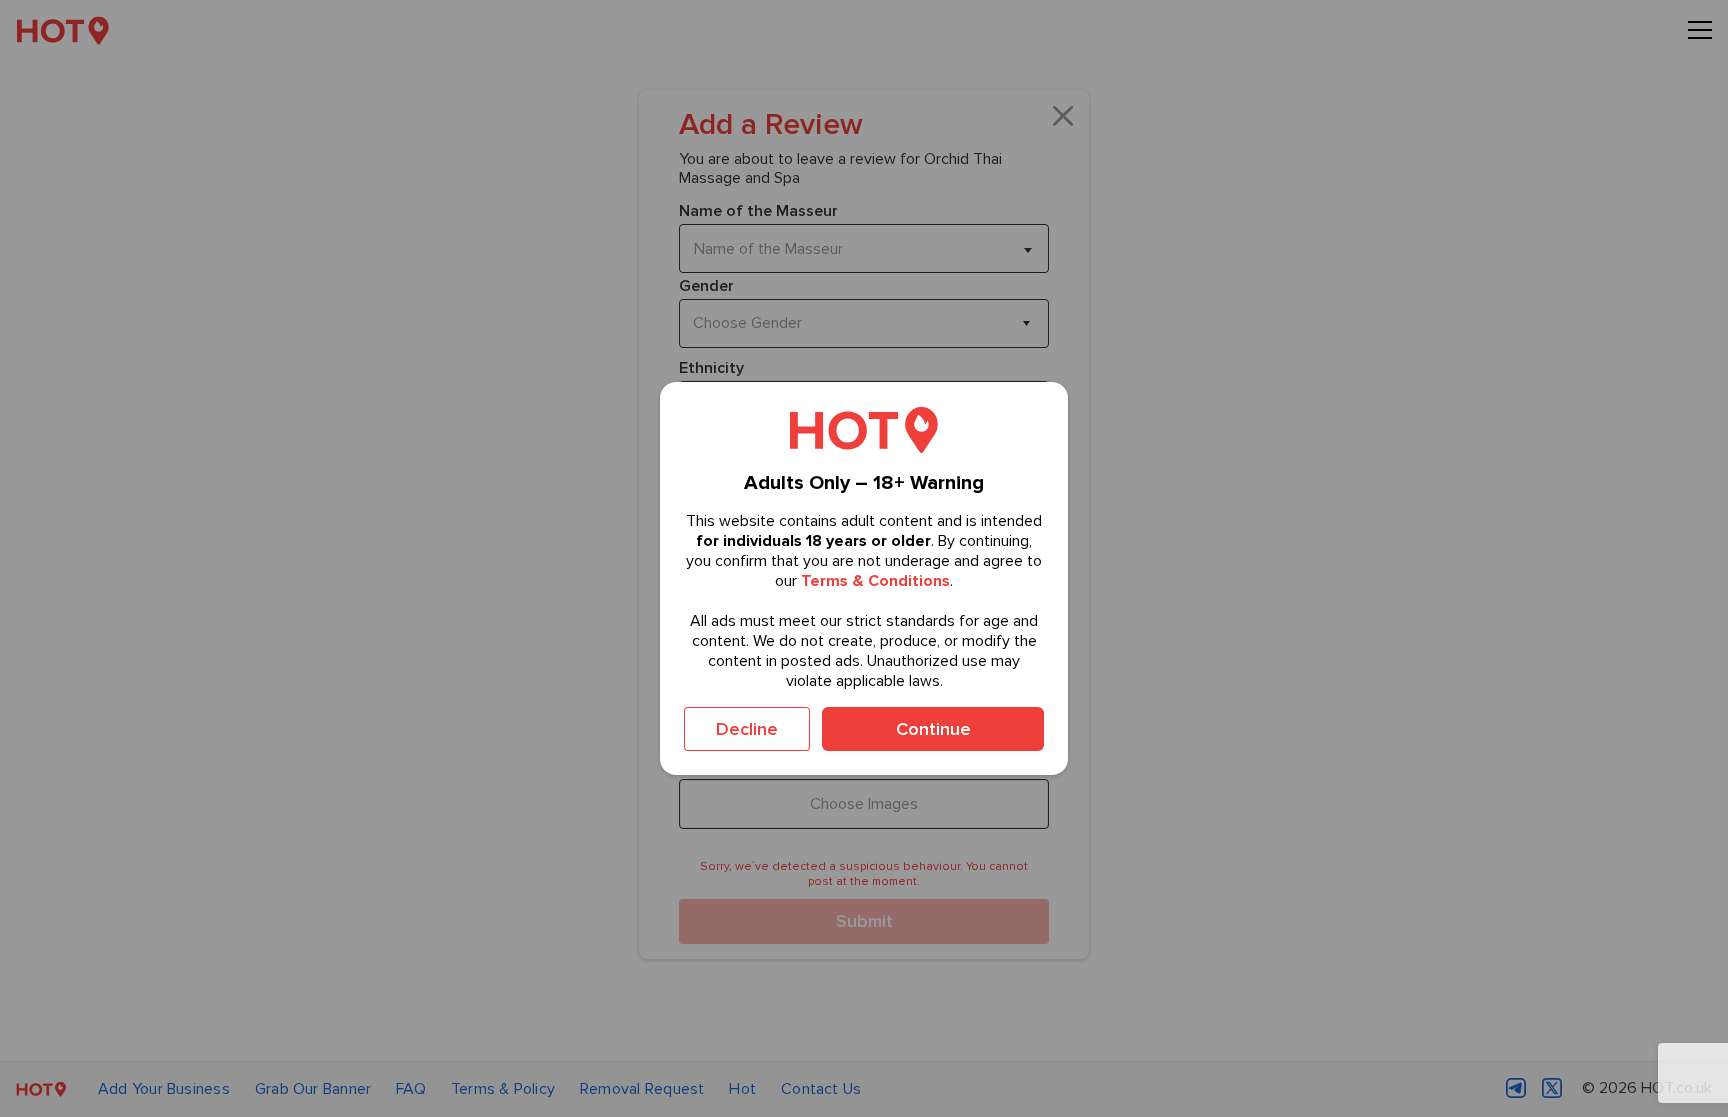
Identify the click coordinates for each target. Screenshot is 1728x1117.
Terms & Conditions (875, 581)
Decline (747, 729)
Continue (933, 729)
